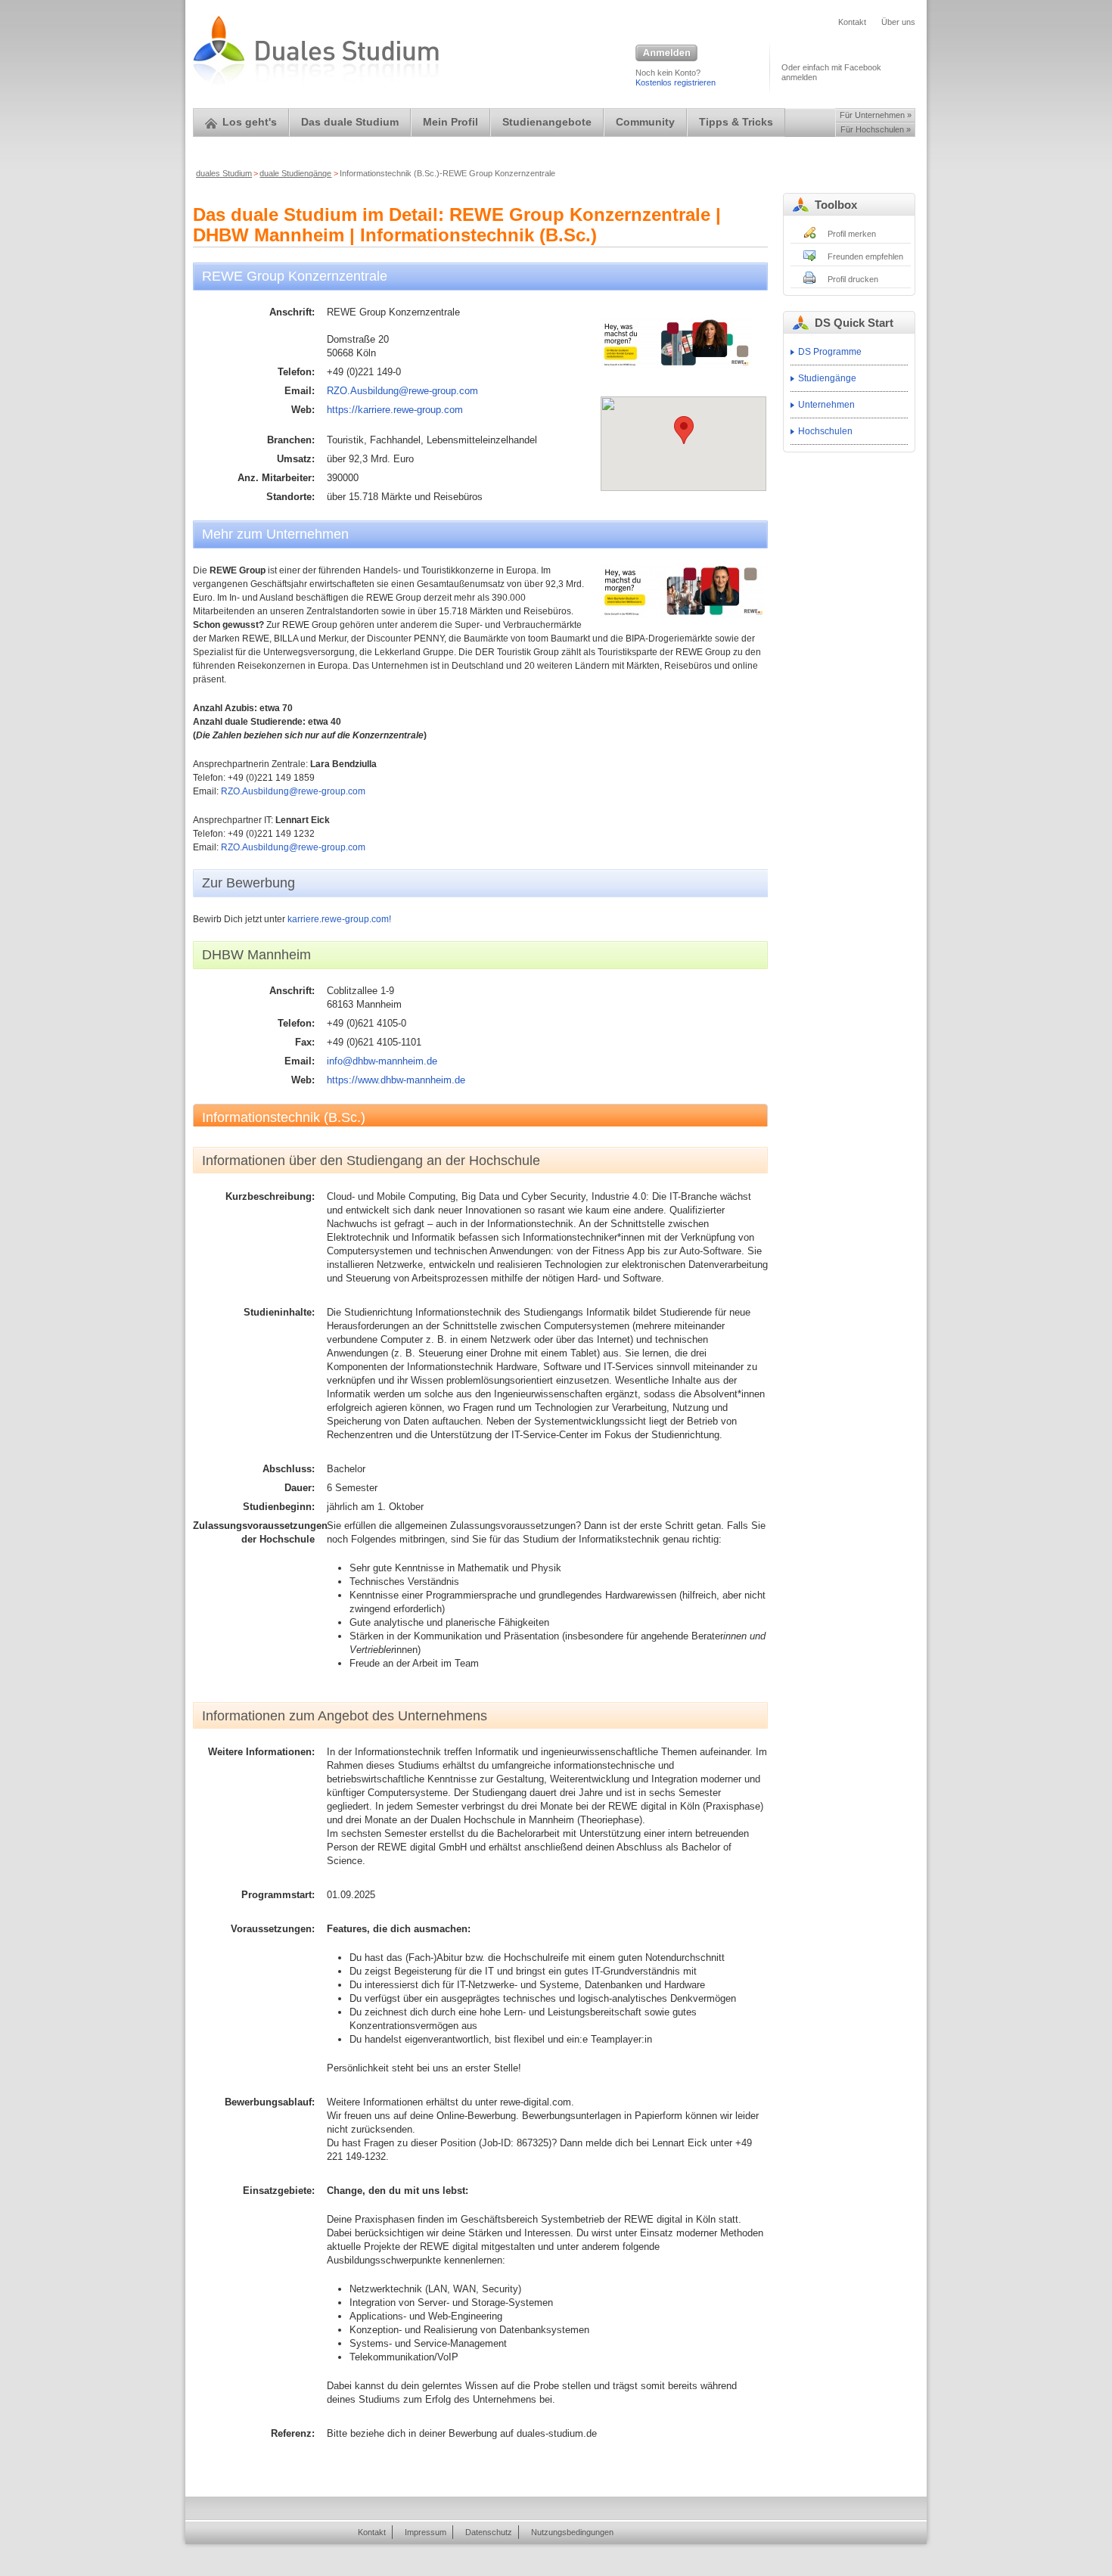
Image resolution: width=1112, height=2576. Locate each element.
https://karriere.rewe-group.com (395, 410)
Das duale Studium (350, 122)
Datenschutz (489, 2532)
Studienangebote (547, 122)
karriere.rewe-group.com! (339, 919)
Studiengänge (827, 378)
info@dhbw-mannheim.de (382, 1061)
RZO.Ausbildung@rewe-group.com (402, 391)
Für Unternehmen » (876, 115)
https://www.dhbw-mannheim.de (396, 1080)
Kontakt (852, 22)
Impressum (426, 2532)
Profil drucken (853, 279)
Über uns (898, 22)
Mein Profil (450, 122)
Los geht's (250, 122)
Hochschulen (825, 431)
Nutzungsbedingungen (572, 2532)
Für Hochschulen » (876, 129)
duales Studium (224, 173)
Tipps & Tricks (736, 122)
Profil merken (852, 234)
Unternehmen (826, 405)
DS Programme (830, 352)
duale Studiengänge (295, 173)
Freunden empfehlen (865, 256)
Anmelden (666, 54)
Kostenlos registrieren (676, 82)
